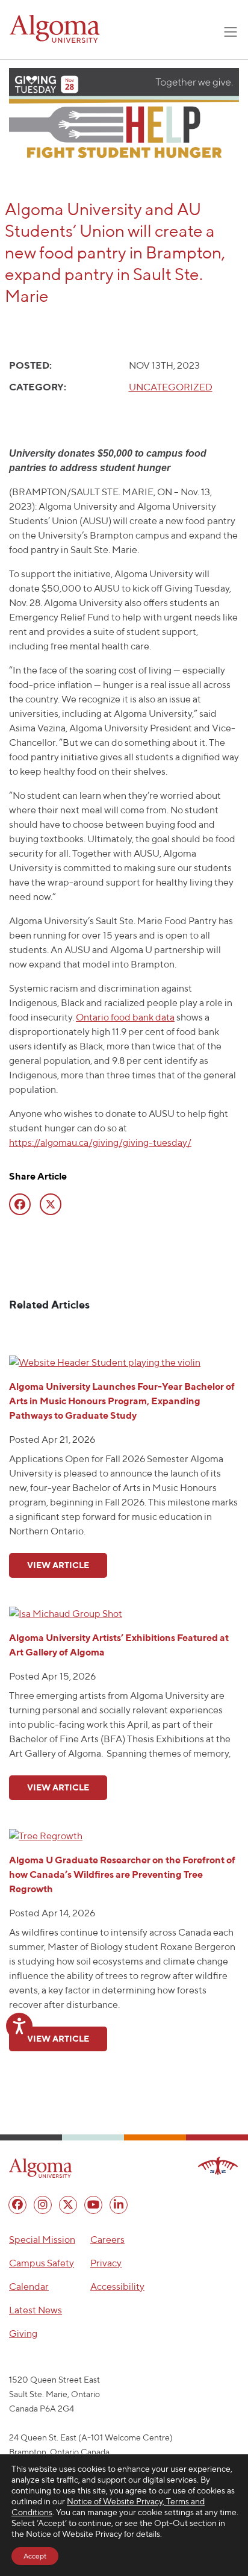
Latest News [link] (36, 2310)
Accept (35, 2556)
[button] (41, 2168)
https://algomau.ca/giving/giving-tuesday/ (100, 1143)
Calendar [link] (29, 2287)
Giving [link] (23, 2334)
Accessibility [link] (117, 2287)
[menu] (17, 2205)
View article (58, 1565)
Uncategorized (171, 387)
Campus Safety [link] (42, 2263)
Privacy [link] (106, 2263)
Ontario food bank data (125, 1017)
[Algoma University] (55, 29)
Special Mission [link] (42, 2240)
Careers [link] (107, 2240)
